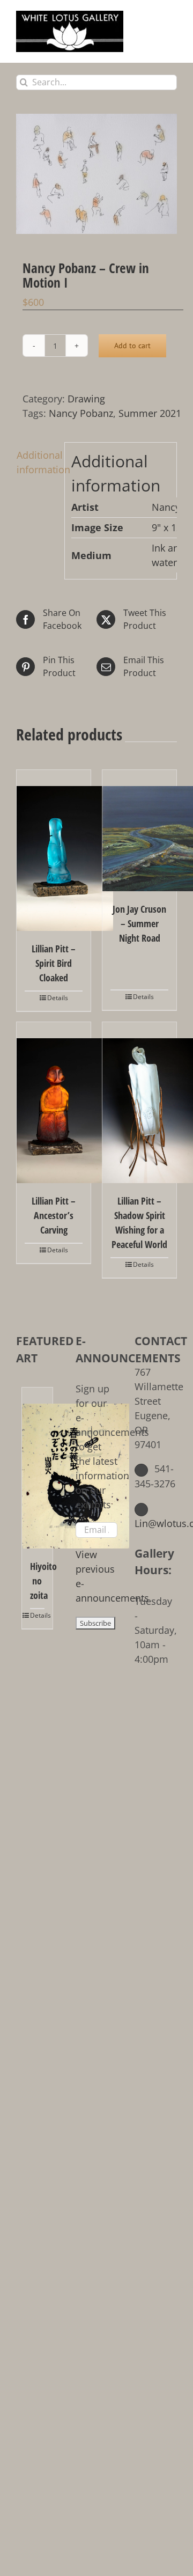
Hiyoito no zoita (37, 1581)
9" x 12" (169, 527)
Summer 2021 (150, 413)
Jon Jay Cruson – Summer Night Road (139, 923)
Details (58, 998)
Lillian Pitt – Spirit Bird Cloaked (54, 963)
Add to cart (132, 346)
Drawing (86, 399)
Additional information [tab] (37, 462)
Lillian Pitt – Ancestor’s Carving (54, 1215)
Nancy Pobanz (81, 413)
